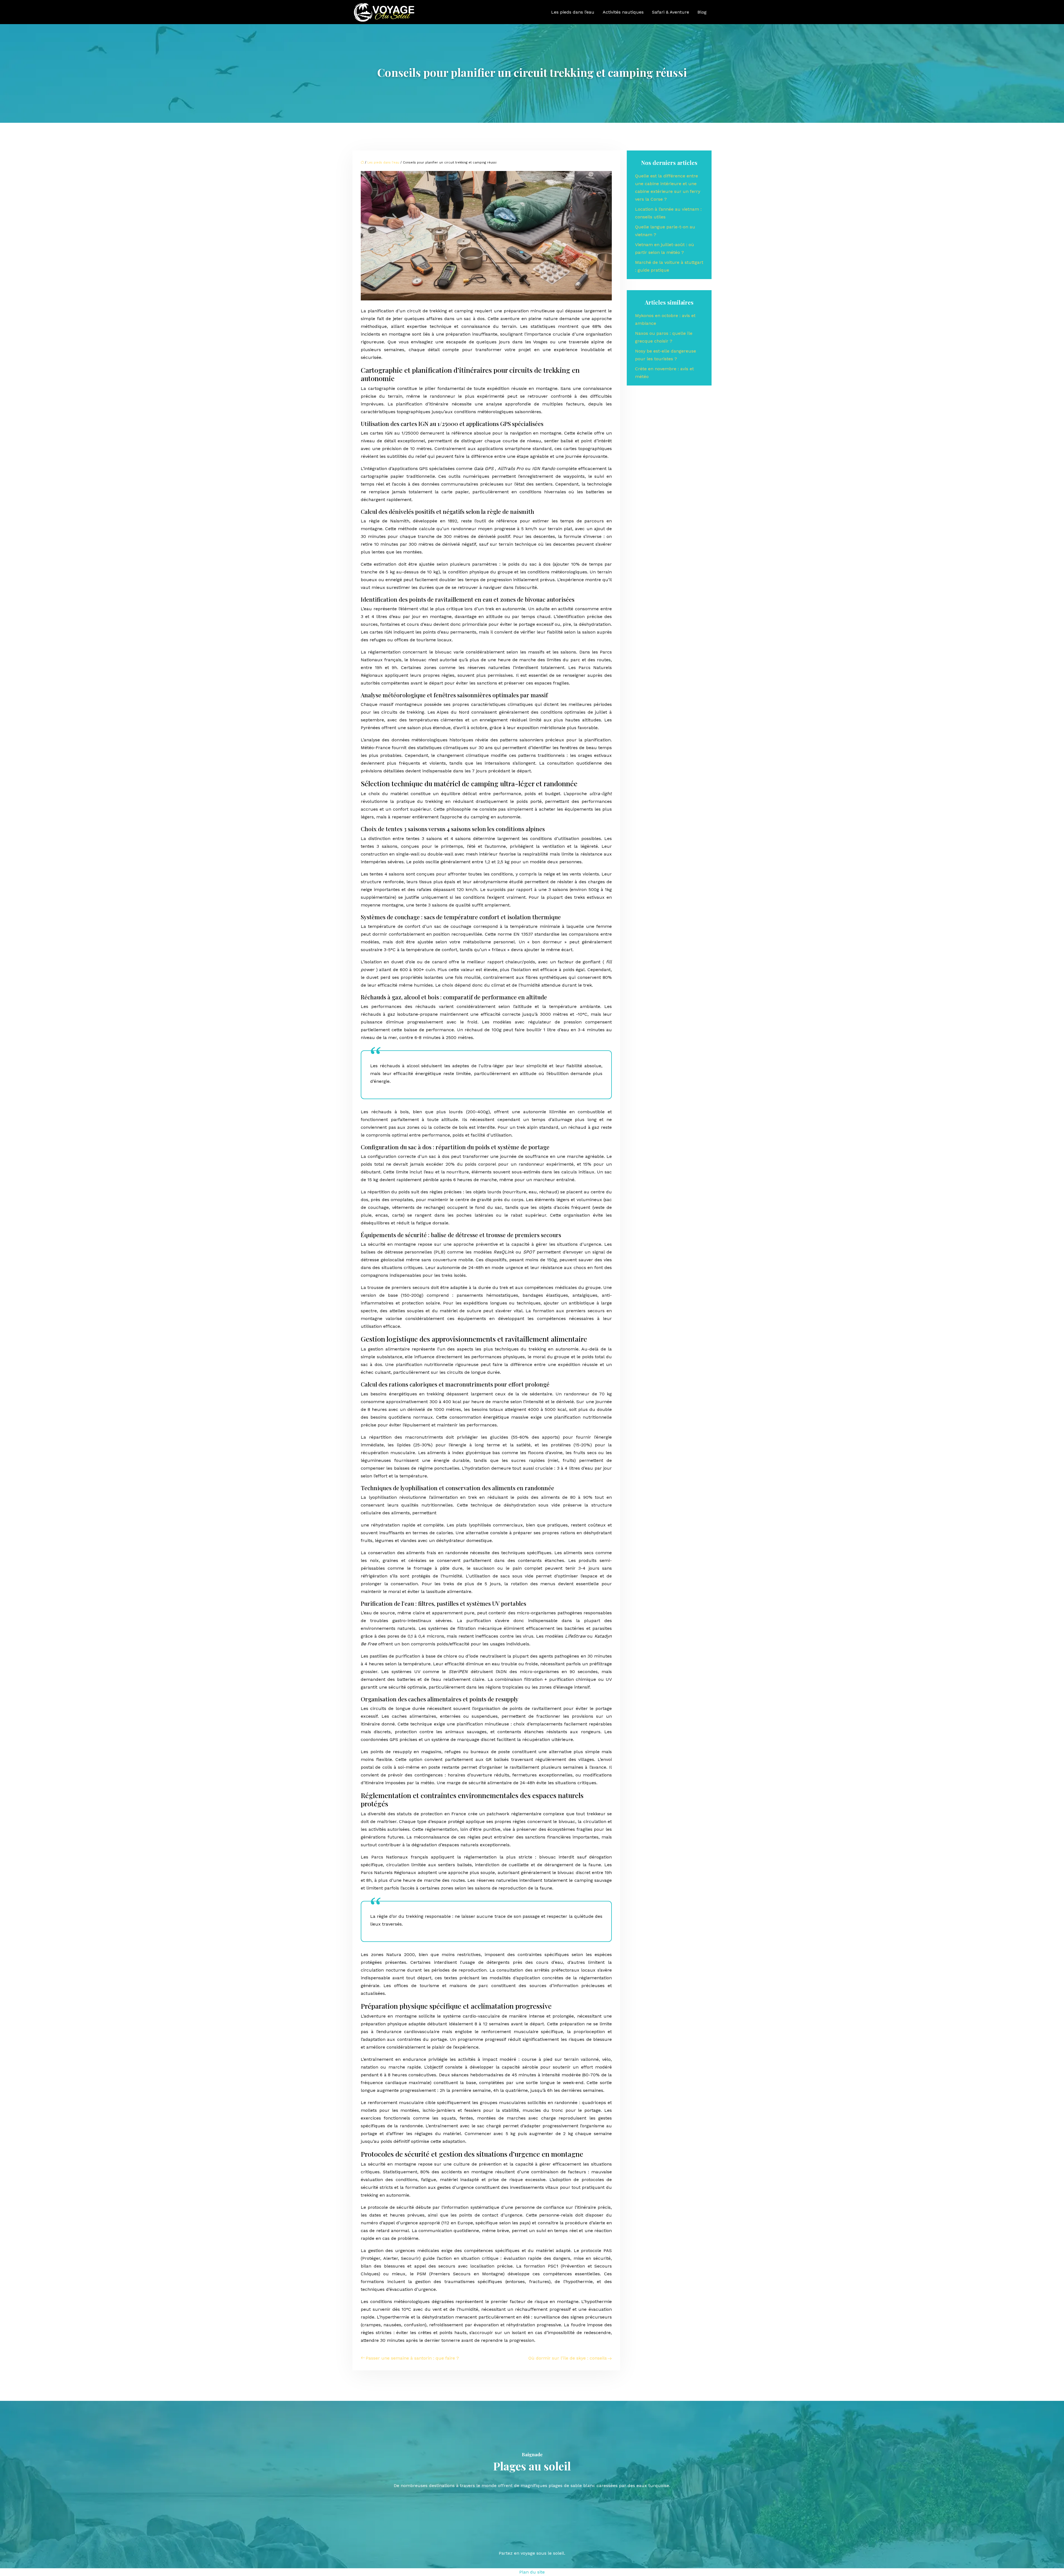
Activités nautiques (623, 12)
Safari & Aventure (671, 12)
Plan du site (532, 2572)
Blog (702, 12)
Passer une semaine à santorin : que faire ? (412, 2358)
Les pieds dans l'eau (383, 163)
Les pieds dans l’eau (573, 12)
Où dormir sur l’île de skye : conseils (568, 2358)
